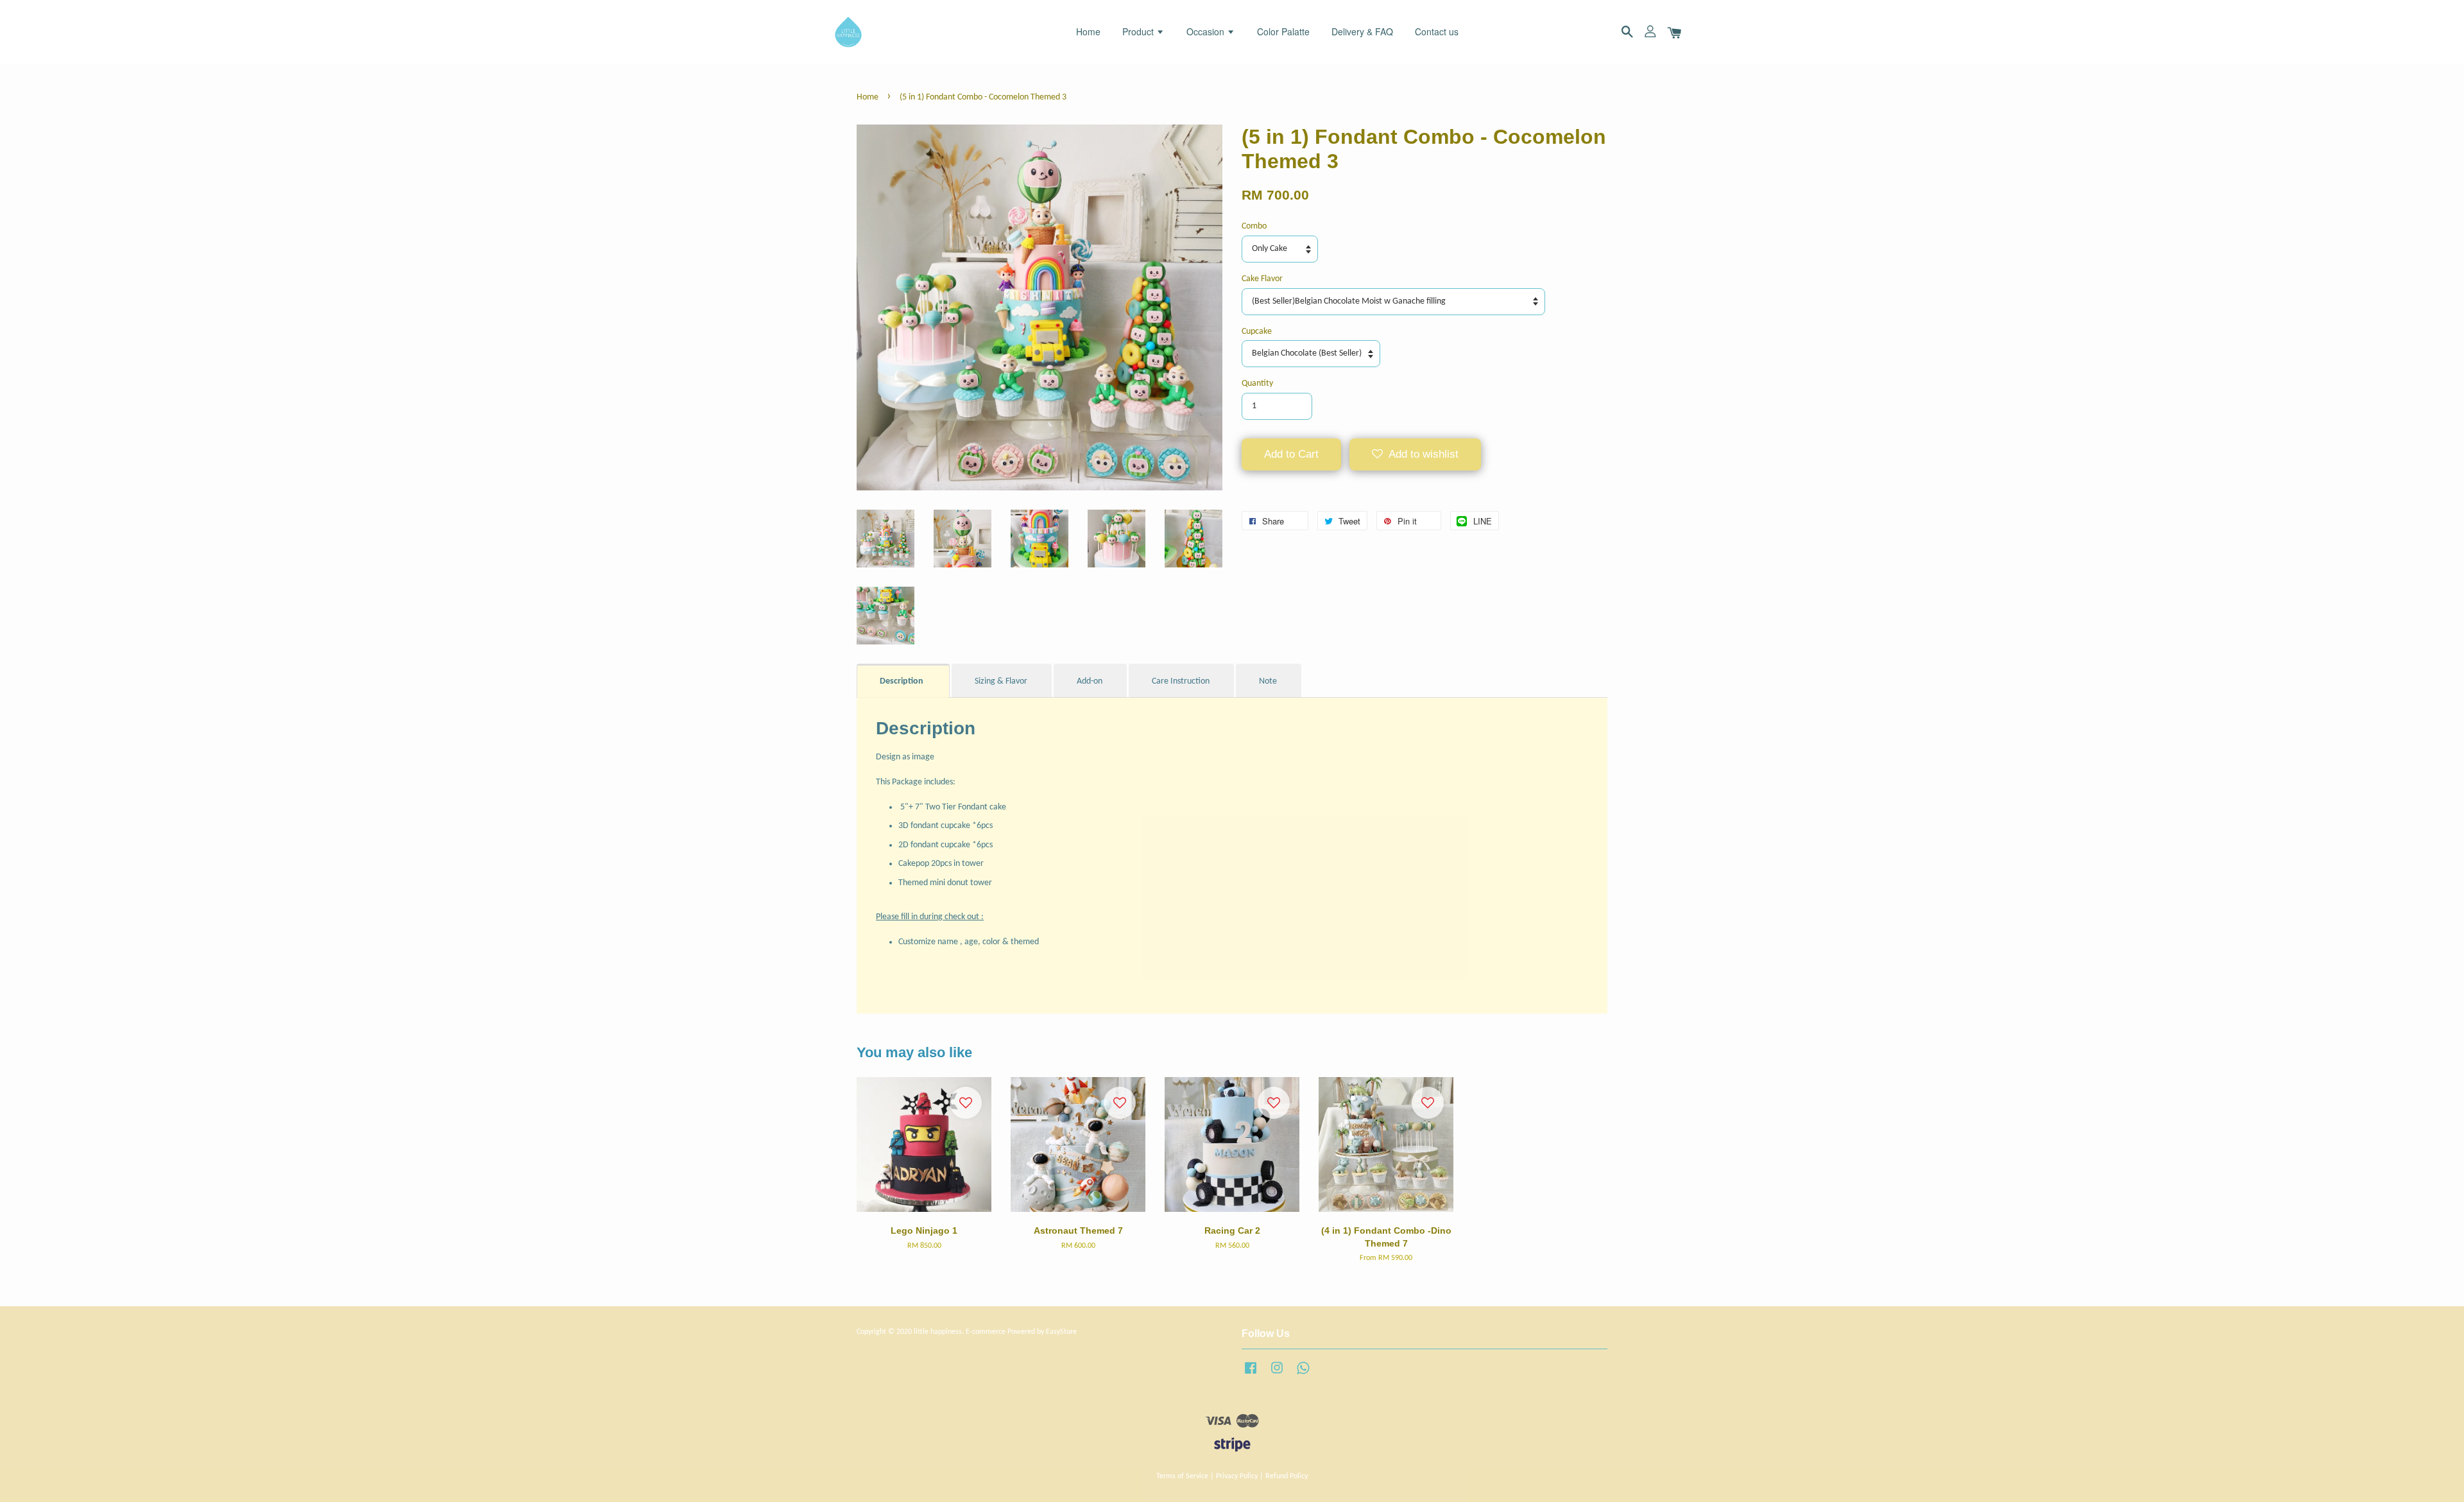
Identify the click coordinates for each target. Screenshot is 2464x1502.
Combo (1254, 226)
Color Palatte (1283, 31)
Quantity (1257, 384)
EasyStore (1061, 1332)
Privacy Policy (1237, 1476)
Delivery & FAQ (1362, 31)
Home (1088, 31)
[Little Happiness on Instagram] (1277, 1375)
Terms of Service (1182, 1476)
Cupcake (1257, 332)
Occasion (1207, 31)
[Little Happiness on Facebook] (1251, 1375)
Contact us (1437, 31)
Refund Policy (1287, 1476)
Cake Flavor (1262, 279)
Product (1139, 31)
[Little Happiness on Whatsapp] (1303, 1375)
